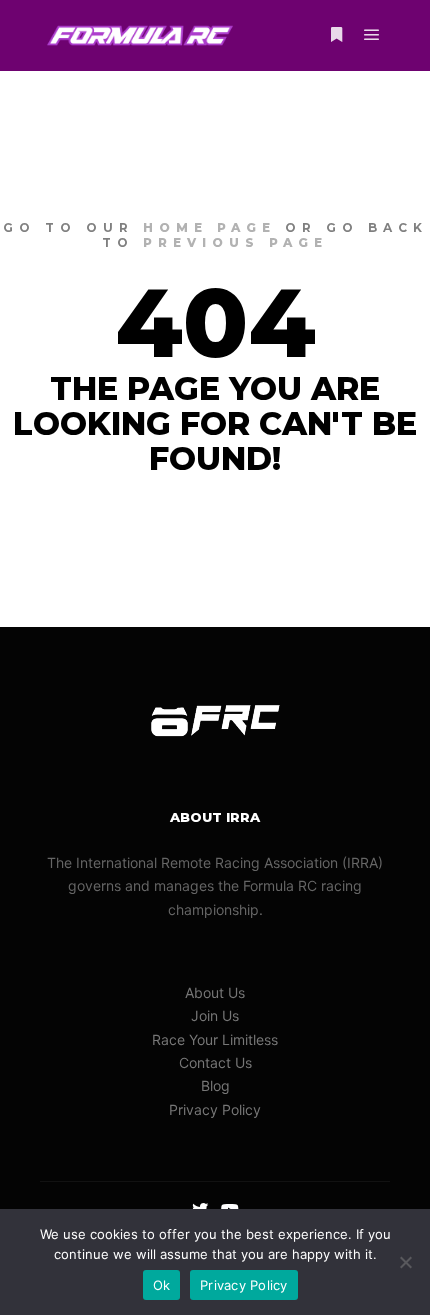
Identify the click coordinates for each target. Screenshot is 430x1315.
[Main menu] (372, 35)
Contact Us (215, 1062)
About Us (215, 992)
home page (209, 227)
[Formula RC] (140, 35)
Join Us (215, 1015)
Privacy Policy (215, 1109)
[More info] (336, 35)
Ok (162, 1285)
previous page (235, 242)
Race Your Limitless (215, 1039)
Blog (215, 1085)
